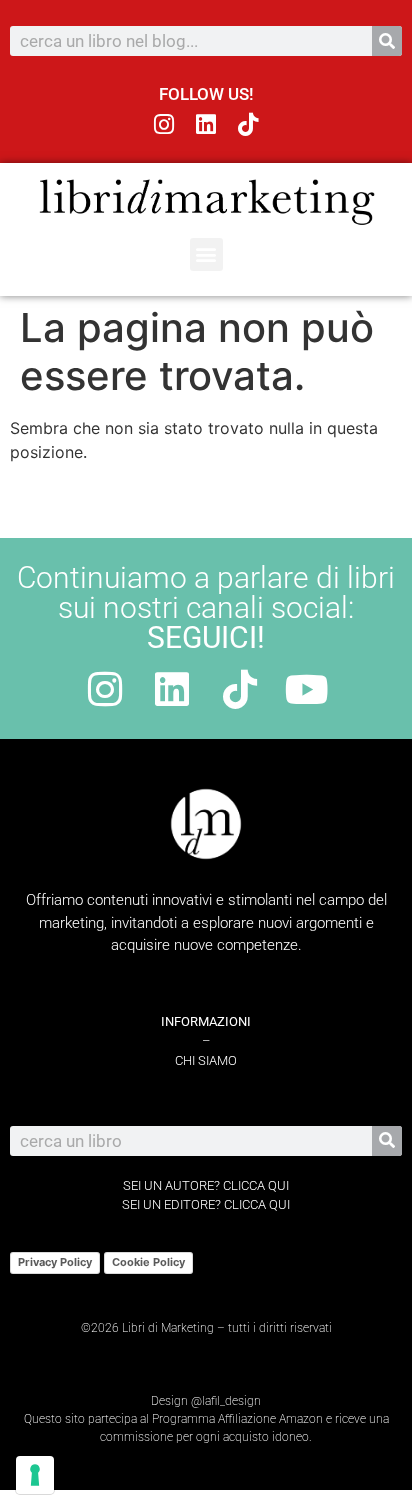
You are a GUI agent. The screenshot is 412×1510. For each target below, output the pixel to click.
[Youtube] (307, 689)
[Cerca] (387, 41)
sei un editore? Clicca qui (206, 1204)
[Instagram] (164, 124)
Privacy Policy (55, 1262)
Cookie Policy (148, 1262)
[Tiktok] (247, 124)
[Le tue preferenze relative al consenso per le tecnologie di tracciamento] (35, 1475)
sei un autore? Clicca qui (206, 1185)
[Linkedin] (206, 124)
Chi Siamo (206, 1060)
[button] (206, 254)
